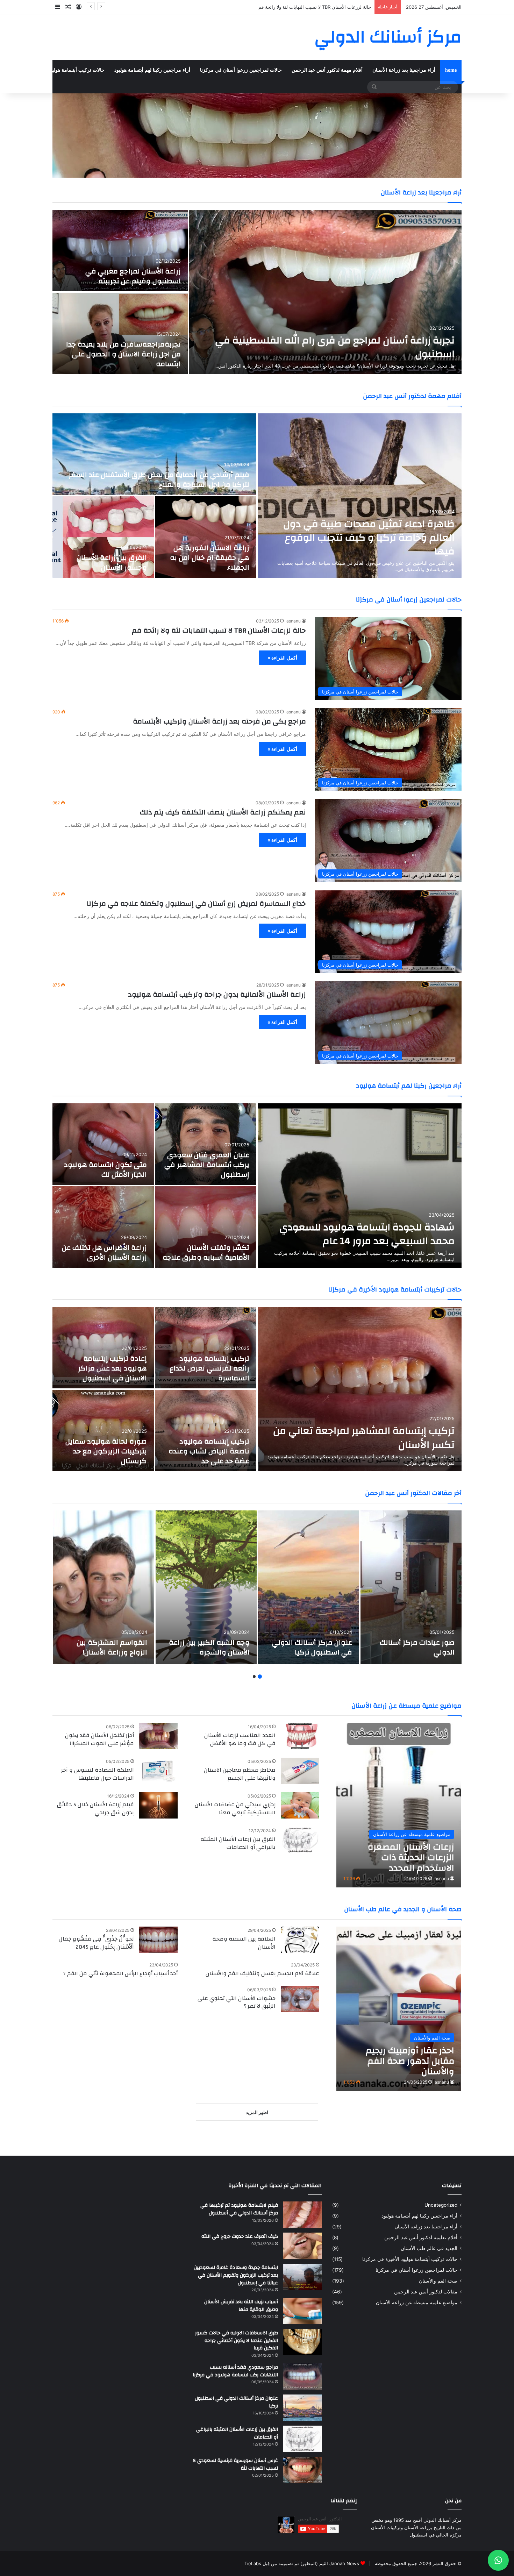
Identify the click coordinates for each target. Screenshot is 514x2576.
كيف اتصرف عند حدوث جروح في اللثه (240, 2236)
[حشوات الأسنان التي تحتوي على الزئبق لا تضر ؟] (300, 1999)
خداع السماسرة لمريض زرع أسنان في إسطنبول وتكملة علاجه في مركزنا (196, 903)
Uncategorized (441, 2205)
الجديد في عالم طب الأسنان (429, 2248)
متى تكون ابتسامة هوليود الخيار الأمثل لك (105, 1170)
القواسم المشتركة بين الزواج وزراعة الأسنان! (112, 1647)
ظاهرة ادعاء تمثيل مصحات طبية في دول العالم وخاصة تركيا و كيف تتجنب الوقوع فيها (369, 538)
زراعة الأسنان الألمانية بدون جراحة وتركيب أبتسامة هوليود (217, 994)
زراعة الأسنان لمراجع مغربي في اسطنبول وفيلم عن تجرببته (133, 276)
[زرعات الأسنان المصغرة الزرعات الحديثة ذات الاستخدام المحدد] (399, 1805)
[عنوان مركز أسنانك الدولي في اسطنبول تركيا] (309, 1587)
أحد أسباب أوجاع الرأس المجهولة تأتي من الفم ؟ (120, 1973)
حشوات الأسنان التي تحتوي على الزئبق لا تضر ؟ (237, 2002)
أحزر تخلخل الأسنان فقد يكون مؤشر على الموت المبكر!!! (99, 1739)
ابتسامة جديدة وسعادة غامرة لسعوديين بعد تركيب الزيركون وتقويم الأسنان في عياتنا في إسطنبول (236, 2275)
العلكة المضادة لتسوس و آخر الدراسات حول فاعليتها (98, 1774)
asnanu (294, 621)
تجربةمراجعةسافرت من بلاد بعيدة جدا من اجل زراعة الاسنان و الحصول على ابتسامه (123, 354)
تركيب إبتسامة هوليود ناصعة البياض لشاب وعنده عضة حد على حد (209, 1451)
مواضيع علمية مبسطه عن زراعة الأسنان (417, 2303)
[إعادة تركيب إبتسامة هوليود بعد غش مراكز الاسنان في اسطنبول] (103, 1348)
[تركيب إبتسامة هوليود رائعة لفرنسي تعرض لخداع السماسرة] (206, 1348)
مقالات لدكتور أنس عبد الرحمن (426, 2292)
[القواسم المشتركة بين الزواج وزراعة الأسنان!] (104, 1587)
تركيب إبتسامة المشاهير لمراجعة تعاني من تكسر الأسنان (364, 1438)
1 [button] (260, 1677)
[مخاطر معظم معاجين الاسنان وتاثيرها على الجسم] (300, 1771)
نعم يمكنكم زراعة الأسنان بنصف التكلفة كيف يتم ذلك (223, 812)
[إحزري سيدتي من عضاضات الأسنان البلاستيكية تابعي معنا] (300, 1805)
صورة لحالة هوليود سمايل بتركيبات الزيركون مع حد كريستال (106, 1451)
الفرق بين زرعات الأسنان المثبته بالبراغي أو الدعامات (238, 1843)
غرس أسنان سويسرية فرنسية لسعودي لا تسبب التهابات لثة (235, 2464)
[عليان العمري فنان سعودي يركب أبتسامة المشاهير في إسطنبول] (206, 1144)
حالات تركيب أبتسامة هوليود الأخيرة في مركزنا (57, 70)
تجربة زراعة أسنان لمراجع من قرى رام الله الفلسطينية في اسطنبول (305, 7)
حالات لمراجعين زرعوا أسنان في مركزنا (241, 70)
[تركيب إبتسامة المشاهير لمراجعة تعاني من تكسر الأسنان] (360, 1389)
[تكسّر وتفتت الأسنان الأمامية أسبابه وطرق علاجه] (206, 1227)
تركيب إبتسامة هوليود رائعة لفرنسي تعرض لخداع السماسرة (209, 1368)
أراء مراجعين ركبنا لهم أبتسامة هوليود (152, 70)
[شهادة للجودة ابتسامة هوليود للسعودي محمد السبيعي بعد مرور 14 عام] (360, 1186)
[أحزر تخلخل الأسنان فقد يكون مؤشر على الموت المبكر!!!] (158, 1736)
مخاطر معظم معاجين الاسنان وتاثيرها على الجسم (240, 1774)
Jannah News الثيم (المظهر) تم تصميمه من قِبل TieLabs (302, 2563)
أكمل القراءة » (282, 658)
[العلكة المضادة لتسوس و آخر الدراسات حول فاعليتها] (158, 1771)
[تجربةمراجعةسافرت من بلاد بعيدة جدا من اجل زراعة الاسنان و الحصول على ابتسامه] (120, 333)
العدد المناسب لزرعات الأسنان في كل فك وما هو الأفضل (240, 1739)
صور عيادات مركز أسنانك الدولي (417, 1647)
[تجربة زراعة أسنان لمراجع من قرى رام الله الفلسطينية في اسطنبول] (325, 292)
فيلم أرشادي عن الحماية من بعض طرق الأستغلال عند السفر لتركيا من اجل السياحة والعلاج (159, 480)
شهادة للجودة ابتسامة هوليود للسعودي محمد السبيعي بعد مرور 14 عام (367, 1234)
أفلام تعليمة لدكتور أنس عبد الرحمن (421, 2237)
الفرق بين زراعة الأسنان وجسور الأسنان (112, 563)
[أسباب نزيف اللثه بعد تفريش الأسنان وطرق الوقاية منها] (302, 2311)
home (451, 70)
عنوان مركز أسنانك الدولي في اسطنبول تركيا (312, 1647)
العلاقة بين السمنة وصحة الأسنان (244, 1943)
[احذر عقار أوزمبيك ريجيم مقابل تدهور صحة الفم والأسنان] (399, 2009)
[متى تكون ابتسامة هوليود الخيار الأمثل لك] (103, 1144)
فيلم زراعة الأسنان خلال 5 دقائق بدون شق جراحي (95, 1808)
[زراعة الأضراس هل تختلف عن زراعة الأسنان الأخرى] (103, 1227)
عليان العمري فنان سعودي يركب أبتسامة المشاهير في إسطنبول (207, 1165)
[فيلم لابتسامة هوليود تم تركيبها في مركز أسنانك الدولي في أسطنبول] (302, 2215)
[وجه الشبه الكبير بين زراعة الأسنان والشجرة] (206, 1587)
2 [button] (254, 1677)
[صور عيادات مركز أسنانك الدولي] (411, 1587)
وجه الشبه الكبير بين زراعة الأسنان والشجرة (209, 1647)
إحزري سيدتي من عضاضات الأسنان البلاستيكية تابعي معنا (235, 1808)
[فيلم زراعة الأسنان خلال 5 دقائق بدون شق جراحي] (158, 1805)
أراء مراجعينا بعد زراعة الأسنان (404, 70)
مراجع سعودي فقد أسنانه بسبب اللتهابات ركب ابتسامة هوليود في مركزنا (235, 2371)
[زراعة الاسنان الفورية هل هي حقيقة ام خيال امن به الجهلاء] (206, 537)
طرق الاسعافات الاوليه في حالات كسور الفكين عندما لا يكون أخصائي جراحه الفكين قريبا (237, 2340)
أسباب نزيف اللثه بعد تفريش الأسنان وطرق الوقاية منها (241, 2306)
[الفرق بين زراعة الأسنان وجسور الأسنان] (103, 537)
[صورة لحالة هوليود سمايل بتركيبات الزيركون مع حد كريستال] (103, 1431)
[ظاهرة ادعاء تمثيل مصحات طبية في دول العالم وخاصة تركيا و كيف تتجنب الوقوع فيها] (360, 496)
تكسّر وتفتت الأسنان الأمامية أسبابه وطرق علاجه (206, 1253)
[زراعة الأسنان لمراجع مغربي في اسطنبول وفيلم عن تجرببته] (120, 251)
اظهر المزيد (257, 2112)
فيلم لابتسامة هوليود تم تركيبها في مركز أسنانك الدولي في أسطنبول (239, 2209)
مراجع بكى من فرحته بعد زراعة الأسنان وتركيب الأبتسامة (219, 721)
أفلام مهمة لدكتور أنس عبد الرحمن (327, 70)
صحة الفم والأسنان (438, 2281)
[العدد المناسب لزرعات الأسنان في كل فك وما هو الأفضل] (300, 1736)
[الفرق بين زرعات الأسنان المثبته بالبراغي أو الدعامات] (300, 1840)
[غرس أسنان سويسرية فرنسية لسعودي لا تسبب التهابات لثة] (302, 2470)
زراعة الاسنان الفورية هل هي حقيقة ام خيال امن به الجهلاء (210, 558)
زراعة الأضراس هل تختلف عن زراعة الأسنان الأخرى (104, 1253)
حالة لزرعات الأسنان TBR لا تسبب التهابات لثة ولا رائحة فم (219, 630)
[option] (257, 292)
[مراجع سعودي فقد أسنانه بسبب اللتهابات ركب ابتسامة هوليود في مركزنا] (302, 2376)
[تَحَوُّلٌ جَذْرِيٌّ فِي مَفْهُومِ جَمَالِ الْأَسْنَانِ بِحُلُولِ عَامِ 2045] (158, 1940)
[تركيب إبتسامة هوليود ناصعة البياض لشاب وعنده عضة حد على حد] (206, 1431)
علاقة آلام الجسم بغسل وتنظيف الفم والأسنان (262, 1973)
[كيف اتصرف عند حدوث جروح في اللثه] (302, 2246)
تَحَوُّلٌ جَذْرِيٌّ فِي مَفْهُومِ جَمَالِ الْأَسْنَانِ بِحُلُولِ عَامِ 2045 (96, 1943)
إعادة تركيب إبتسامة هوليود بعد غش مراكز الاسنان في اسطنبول (112, 1368)
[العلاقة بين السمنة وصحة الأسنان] (300, 1940)
